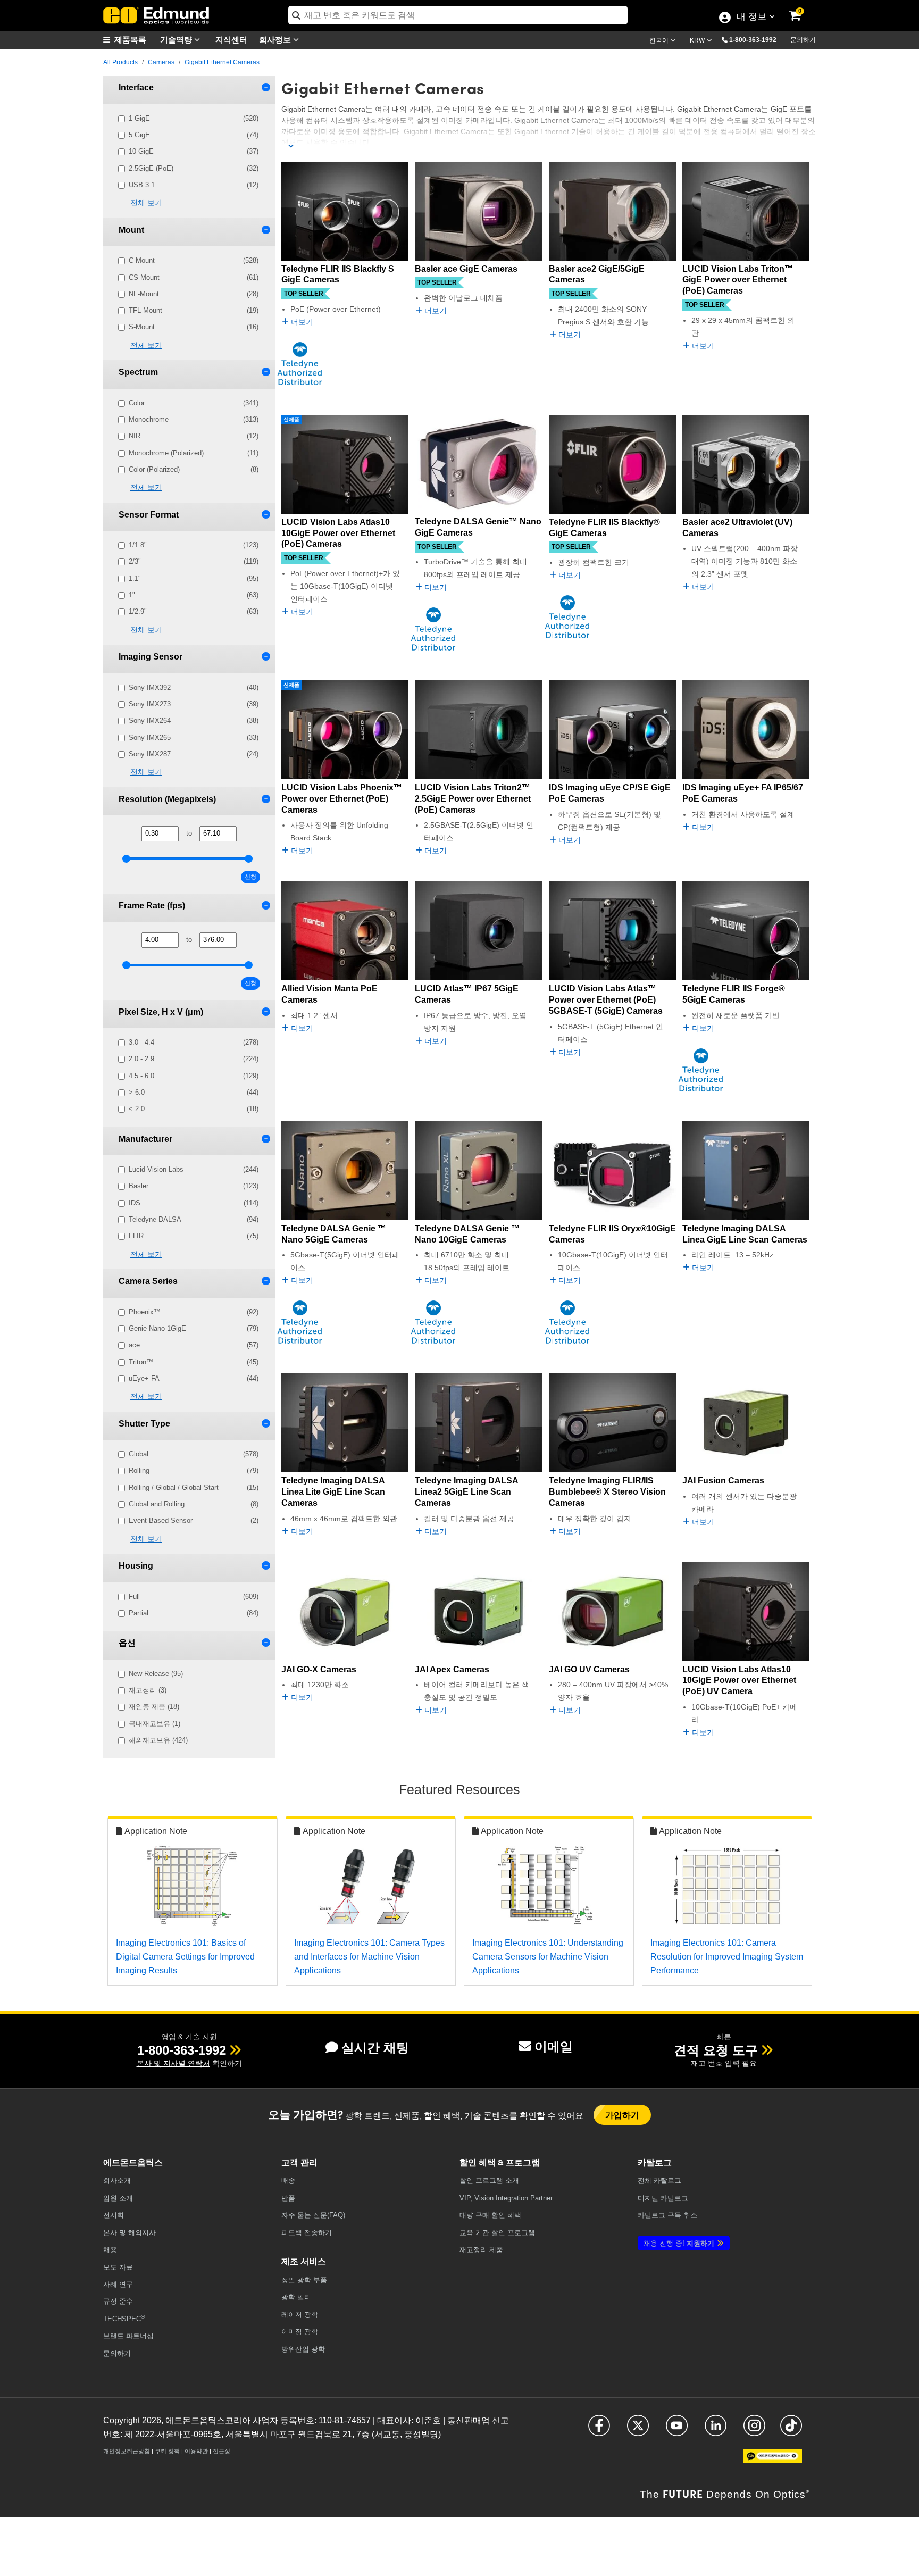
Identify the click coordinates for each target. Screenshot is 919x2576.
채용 (110, 2250)
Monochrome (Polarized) (194, 453)
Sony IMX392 (194, 687)
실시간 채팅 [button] (375, 2048)
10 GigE (194, 151)
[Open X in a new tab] (638, 2431)
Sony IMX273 (194, 704)
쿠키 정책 (167, 2451)
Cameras (161, 62)
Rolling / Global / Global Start (194, 1487)
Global (194, 1454)
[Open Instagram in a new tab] (754, 2431)
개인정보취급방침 (127, 2451)
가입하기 (623, 2115)
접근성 (222, 2451)
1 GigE (194, 118)
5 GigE (194, 135)
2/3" (194, 561)
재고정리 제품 (481, 2250)
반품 (288, 2198)
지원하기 (679, 2243)
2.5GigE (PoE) (194, 168)
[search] (458, 15)
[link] (802, 8)
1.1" (194, 578)
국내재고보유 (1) (154, 1724)
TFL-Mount (194, 310)
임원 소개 (118, 2198)
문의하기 (803, 40)
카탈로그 (659, 2181)
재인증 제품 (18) (154, 1707)
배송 (288, 2181)
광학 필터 (296, 2297)
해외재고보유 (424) (158, 1740)
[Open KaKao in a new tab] (772, 2461)
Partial (194, 1613)
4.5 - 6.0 (194, 1076)
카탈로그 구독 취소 (667, 2215)
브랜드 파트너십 (128, 2336)
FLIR (194, 1236)
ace (194, 1345)
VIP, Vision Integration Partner (506, 2198)
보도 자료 (118, 2267)
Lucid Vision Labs (194, 1169)
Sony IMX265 (194, 737)
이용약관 (196, 2451)
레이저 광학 (300, 2315)
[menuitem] (130, 40)
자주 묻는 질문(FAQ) (313, 2215)
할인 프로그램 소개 (489, 2181)
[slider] (126, 859)
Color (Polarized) (194, 469)
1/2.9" (194, 611)
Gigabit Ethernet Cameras (222, 62)
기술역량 (177, 39)
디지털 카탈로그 (663, 2198)
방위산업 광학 (303, 2349)
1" (194, 595)
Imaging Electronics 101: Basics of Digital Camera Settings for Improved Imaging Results (185, 1956)
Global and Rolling (194, 1504)
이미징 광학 (300, 2332)
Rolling (194, 1470)
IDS (194, 1203)
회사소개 (117, 2181)
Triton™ (194, 1362)
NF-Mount (194, 294)
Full (194, 1597)
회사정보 (276, 39)
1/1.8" (194, 545)
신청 (250, 877)
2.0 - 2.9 (194, 1059)
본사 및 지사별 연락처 (173, 2063)
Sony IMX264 (194, 720)
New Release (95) (156, 1674)
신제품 (291, 419)
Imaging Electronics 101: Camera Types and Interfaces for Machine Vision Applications (369, 1956)
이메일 (554, 2046)
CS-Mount (194, 277)
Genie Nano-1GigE (194, 1328)
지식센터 (231, 39)
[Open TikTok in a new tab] (791, 2431)
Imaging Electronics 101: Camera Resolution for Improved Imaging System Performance (727, 1956)
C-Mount (194, 260)
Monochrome (194, 419)
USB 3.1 (194, 185)
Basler (194, 1186)
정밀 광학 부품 (304, 2280)
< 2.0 (194, 1109)
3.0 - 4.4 (194, 1042)
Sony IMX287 (194, 754)
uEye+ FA (194, 1378)
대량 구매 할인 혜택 (490, 2215)
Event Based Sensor (194, 1520)
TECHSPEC (124, 2318)
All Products (120, 62)
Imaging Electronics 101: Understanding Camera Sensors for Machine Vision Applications (548, 1956)
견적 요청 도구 (716, 2050)
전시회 (114, 2215)
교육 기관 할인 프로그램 (497, 2233)
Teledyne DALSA (194, 1219)
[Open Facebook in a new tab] (599, 2431)
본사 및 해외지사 (130, 2233)
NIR (194, 436)
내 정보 (751, 18)
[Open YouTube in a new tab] (677, 2431)
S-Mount (194, 327)
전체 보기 (146, 203)
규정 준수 (118, 2301)
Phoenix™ (194, 1312)
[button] (757, 39)
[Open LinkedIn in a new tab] (716, 2431)
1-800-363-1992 (753, 40)
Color (194, 403)
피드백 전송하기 (307, 2233)
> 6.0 (194, 1092)
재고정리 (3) (148, 1690)
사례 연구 (118, 2284)
